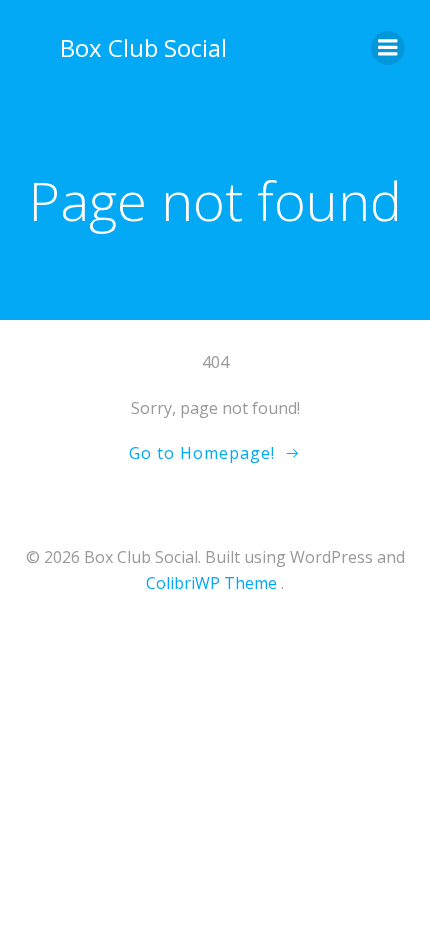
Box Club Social (143, 47)
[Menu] (388, 48)
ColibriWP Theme (211, 583)
